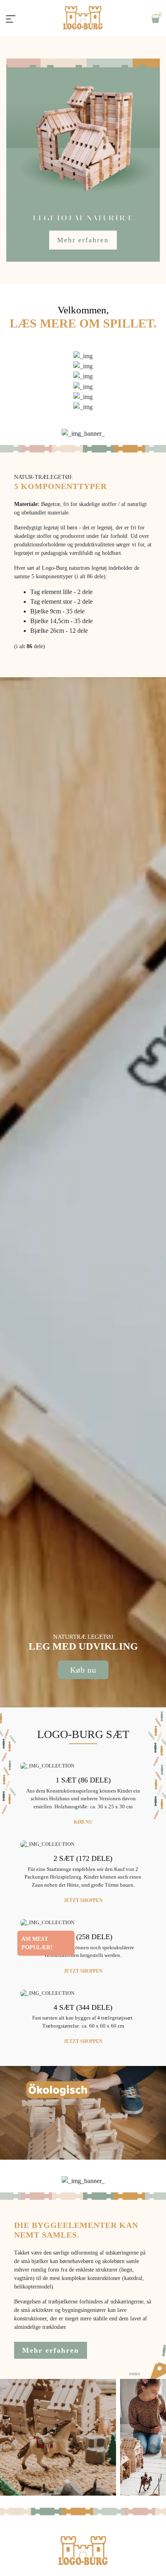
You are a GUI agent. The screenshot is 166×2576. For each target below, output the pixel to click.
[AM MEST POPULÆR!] (47, 1922)
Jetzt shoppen (83, 1900)
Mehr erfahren (83, 240)
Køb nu (83, 1670)
